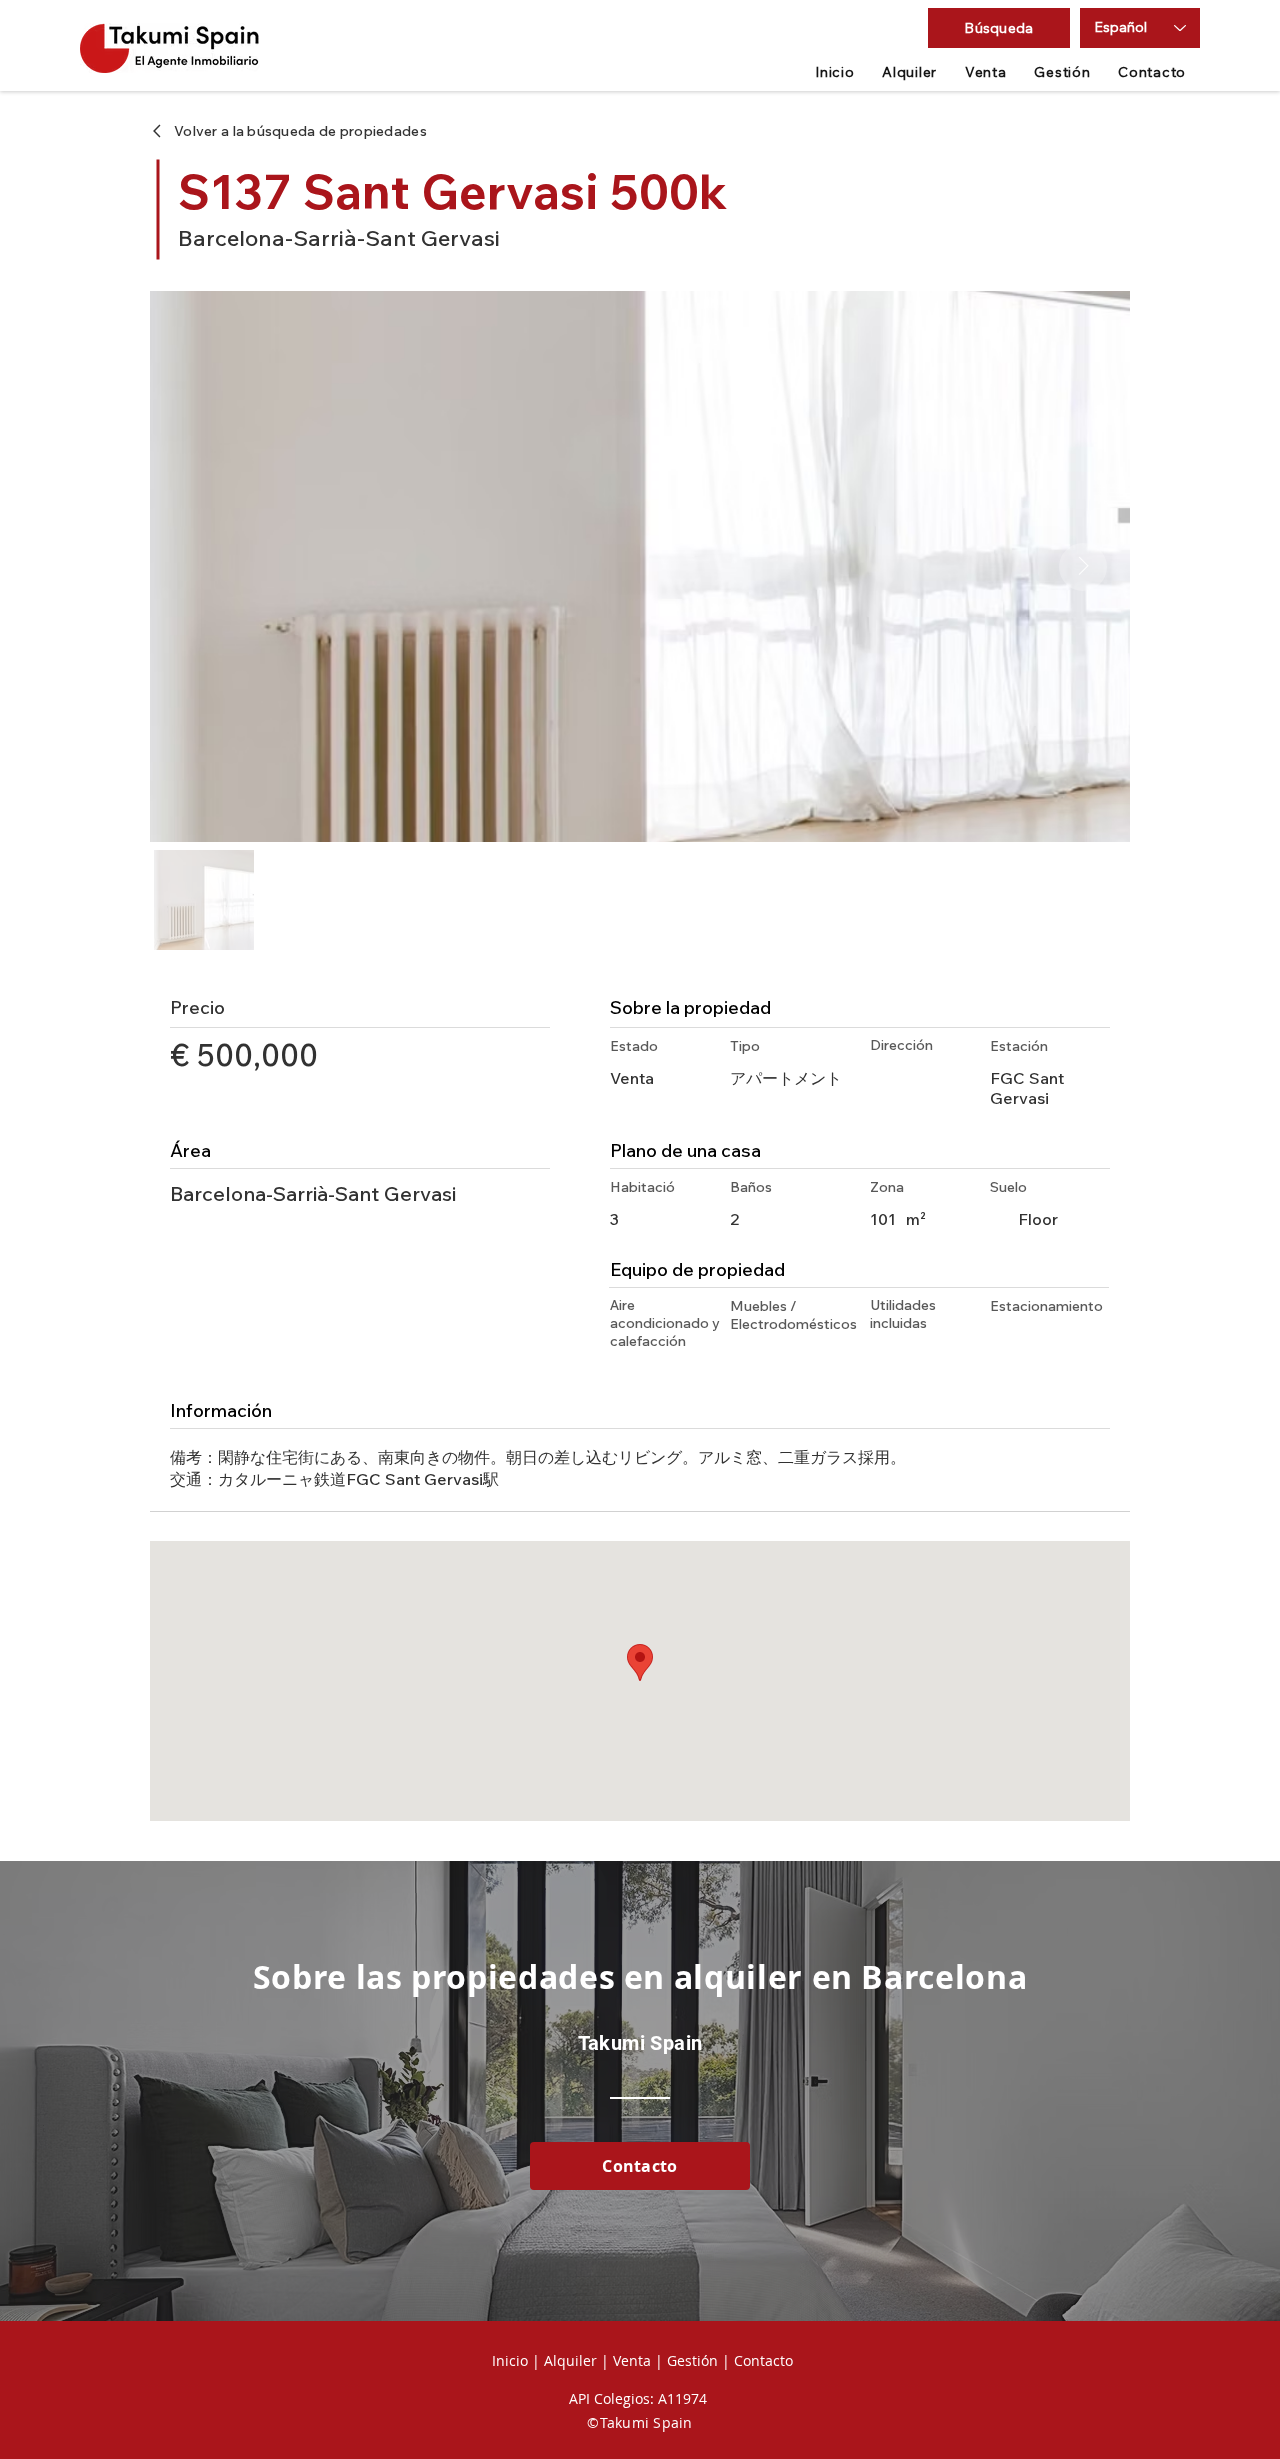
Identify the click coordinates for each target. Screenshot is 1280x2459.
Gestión (692, 2360)
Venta (632, 2360)
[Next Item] (1083, 567)
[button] (999, 28)
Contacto (761, 2360)
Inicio (510, 2360)
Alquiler (570, 2360)
